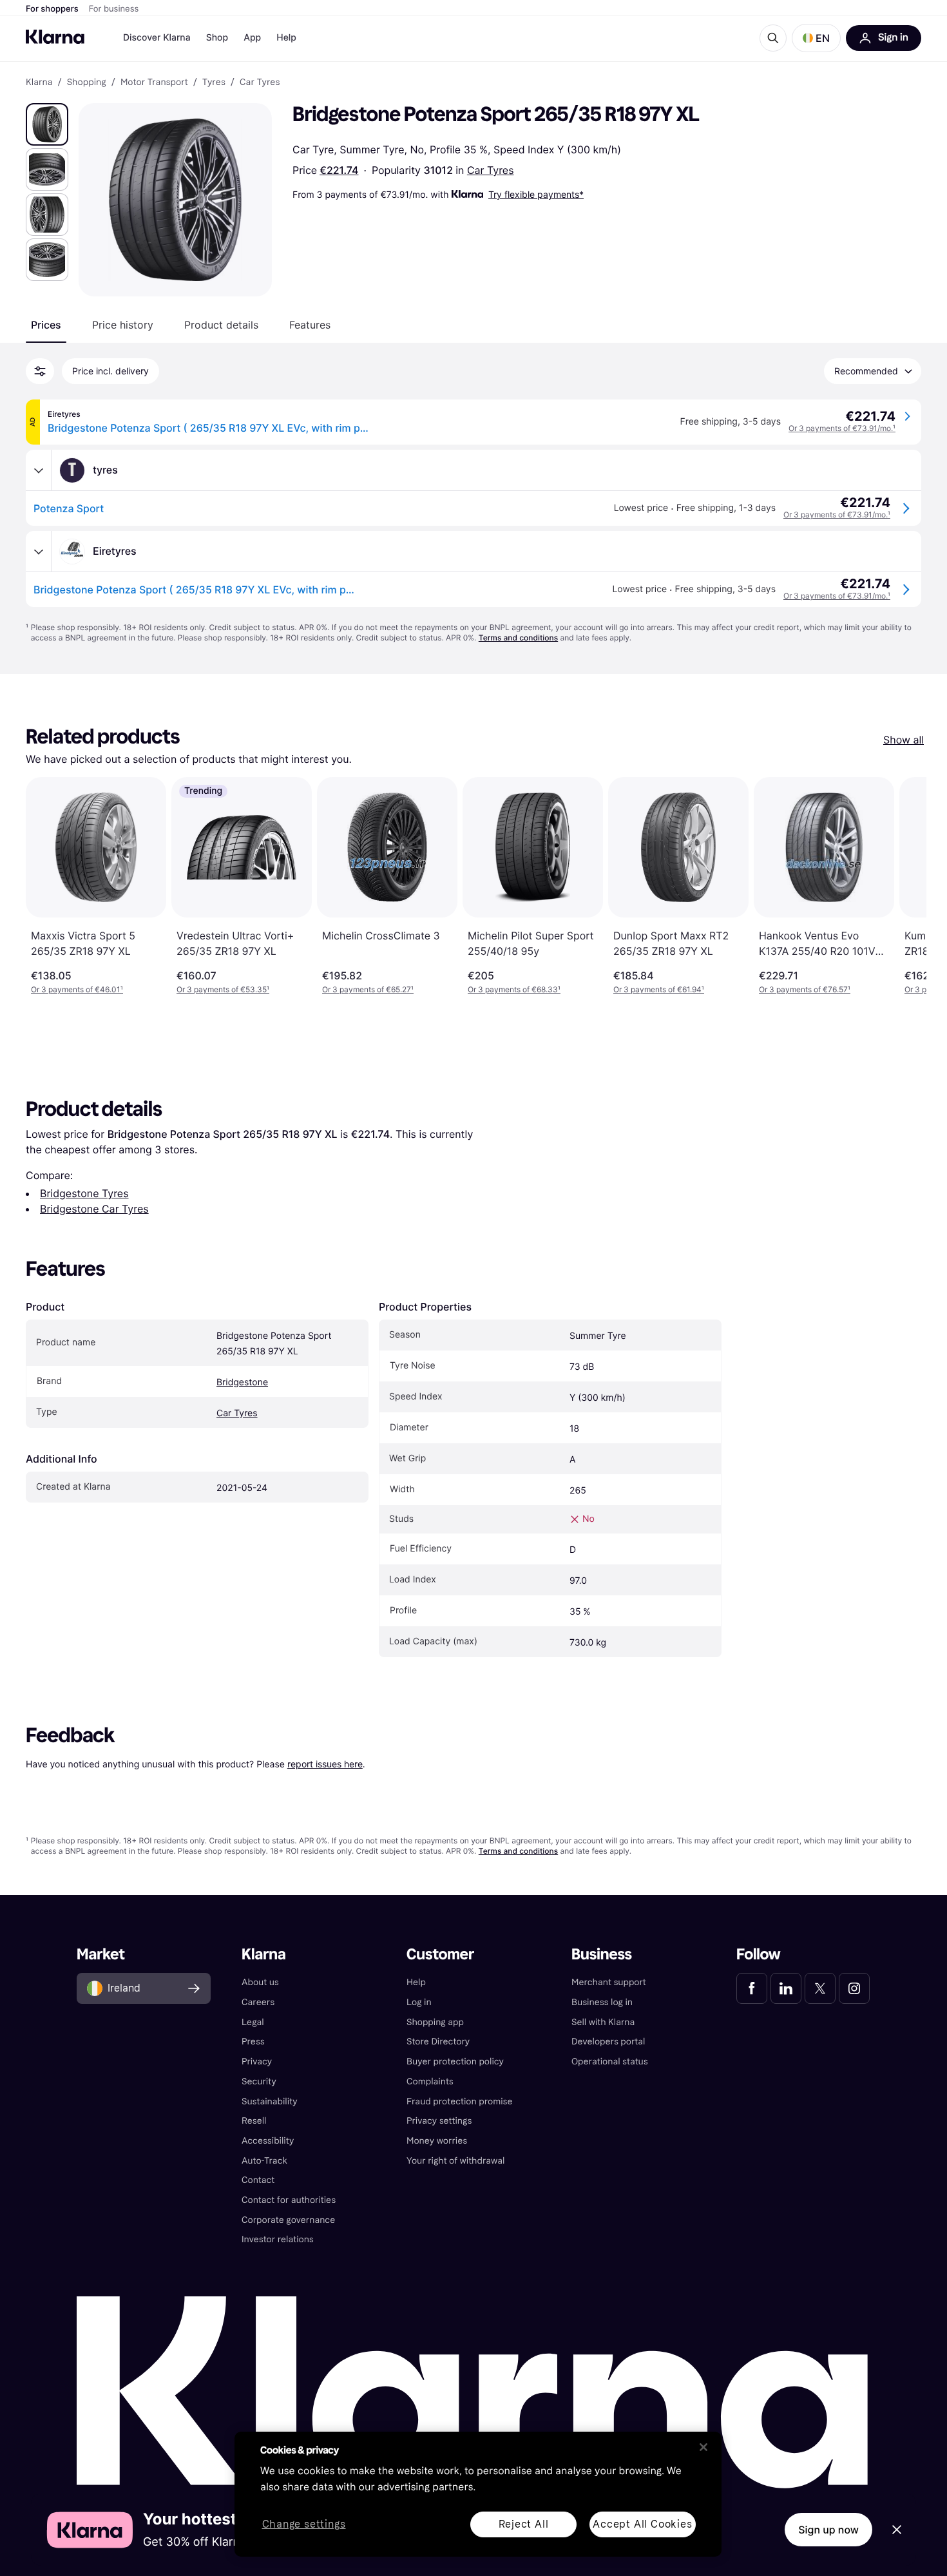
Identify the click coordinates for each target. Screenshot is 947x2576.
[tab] (46, 325)
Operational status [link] (610, 2062)
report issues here (325, 1764)
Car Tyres (491, 170)
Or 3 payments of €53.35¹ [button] (223, 989)
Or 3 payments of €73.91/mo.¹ (842, 428)
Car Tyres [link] (260, 82)
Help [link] (416, 1982)
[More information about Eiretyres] (39, 552)
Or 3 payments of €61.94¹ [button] (659, 989)
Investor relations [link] (278, 2239)
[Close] (703, 2447)
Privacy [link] (257, 2062)
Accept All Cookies (642, 2524)
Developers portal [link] (608, 2042)
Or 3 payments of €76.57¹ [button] (805, 989)
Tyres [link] (214, 82)
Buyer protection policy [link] (455, 2062)
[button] (816, 38)
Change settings (304, 2525)
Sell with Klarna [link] (603, 2022)
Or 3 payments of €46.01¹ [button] (77, 989)
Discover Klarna (157, 38)
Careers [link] (258, 2002)
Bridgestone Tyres (84, 1193)
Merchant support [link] (609, 1982)
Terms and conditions (518, 638)
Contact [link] (258, 2180)
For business (114, 9)
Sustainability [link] (270, 2101)
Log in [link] (419, 2002)
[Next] (903, 886)
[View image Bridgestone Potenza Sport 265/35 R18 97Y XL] (47, 124)
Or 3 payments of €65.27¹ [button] (368, 989)
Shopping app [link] (435, 2022)
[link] (752, 1988)
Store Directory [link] (438, 2042)
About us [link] (260, 1982)
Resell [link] (254, 2121)
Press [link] (253, 2042)
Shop (217, 38)
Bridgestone (242, 1382)
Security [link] (259, 2081)
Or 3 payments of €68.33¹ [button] (514, 989)
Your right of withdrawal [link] (455, 2161)
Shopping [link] (87, 82)
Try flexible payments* (536, 194)
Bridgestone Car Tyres (94, 1209)
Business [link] (602, 1955)
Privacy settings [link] (439, 2121)
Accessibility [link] (268, 2141)
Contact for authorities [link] (289, 2200)
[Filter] (40, 371)
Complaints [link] (430, 2081)
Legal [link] (253, 2022)
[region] (478, 2494)
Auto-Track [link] (264, 2161)
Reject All (524, 2524)
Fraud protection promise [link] (460, 2101)
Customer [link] (440, 1955)
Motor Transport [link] (154, 82)
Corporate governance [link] (288, 2220)
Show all (904, 740)
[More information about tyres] (39, 470)
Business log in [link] (602, 2002)
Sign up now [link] (828, 2530)
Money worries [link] (437, 2141)
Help (286, 38)
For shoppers (52, 9)
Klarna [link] (39, 82)
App (252, 38)
